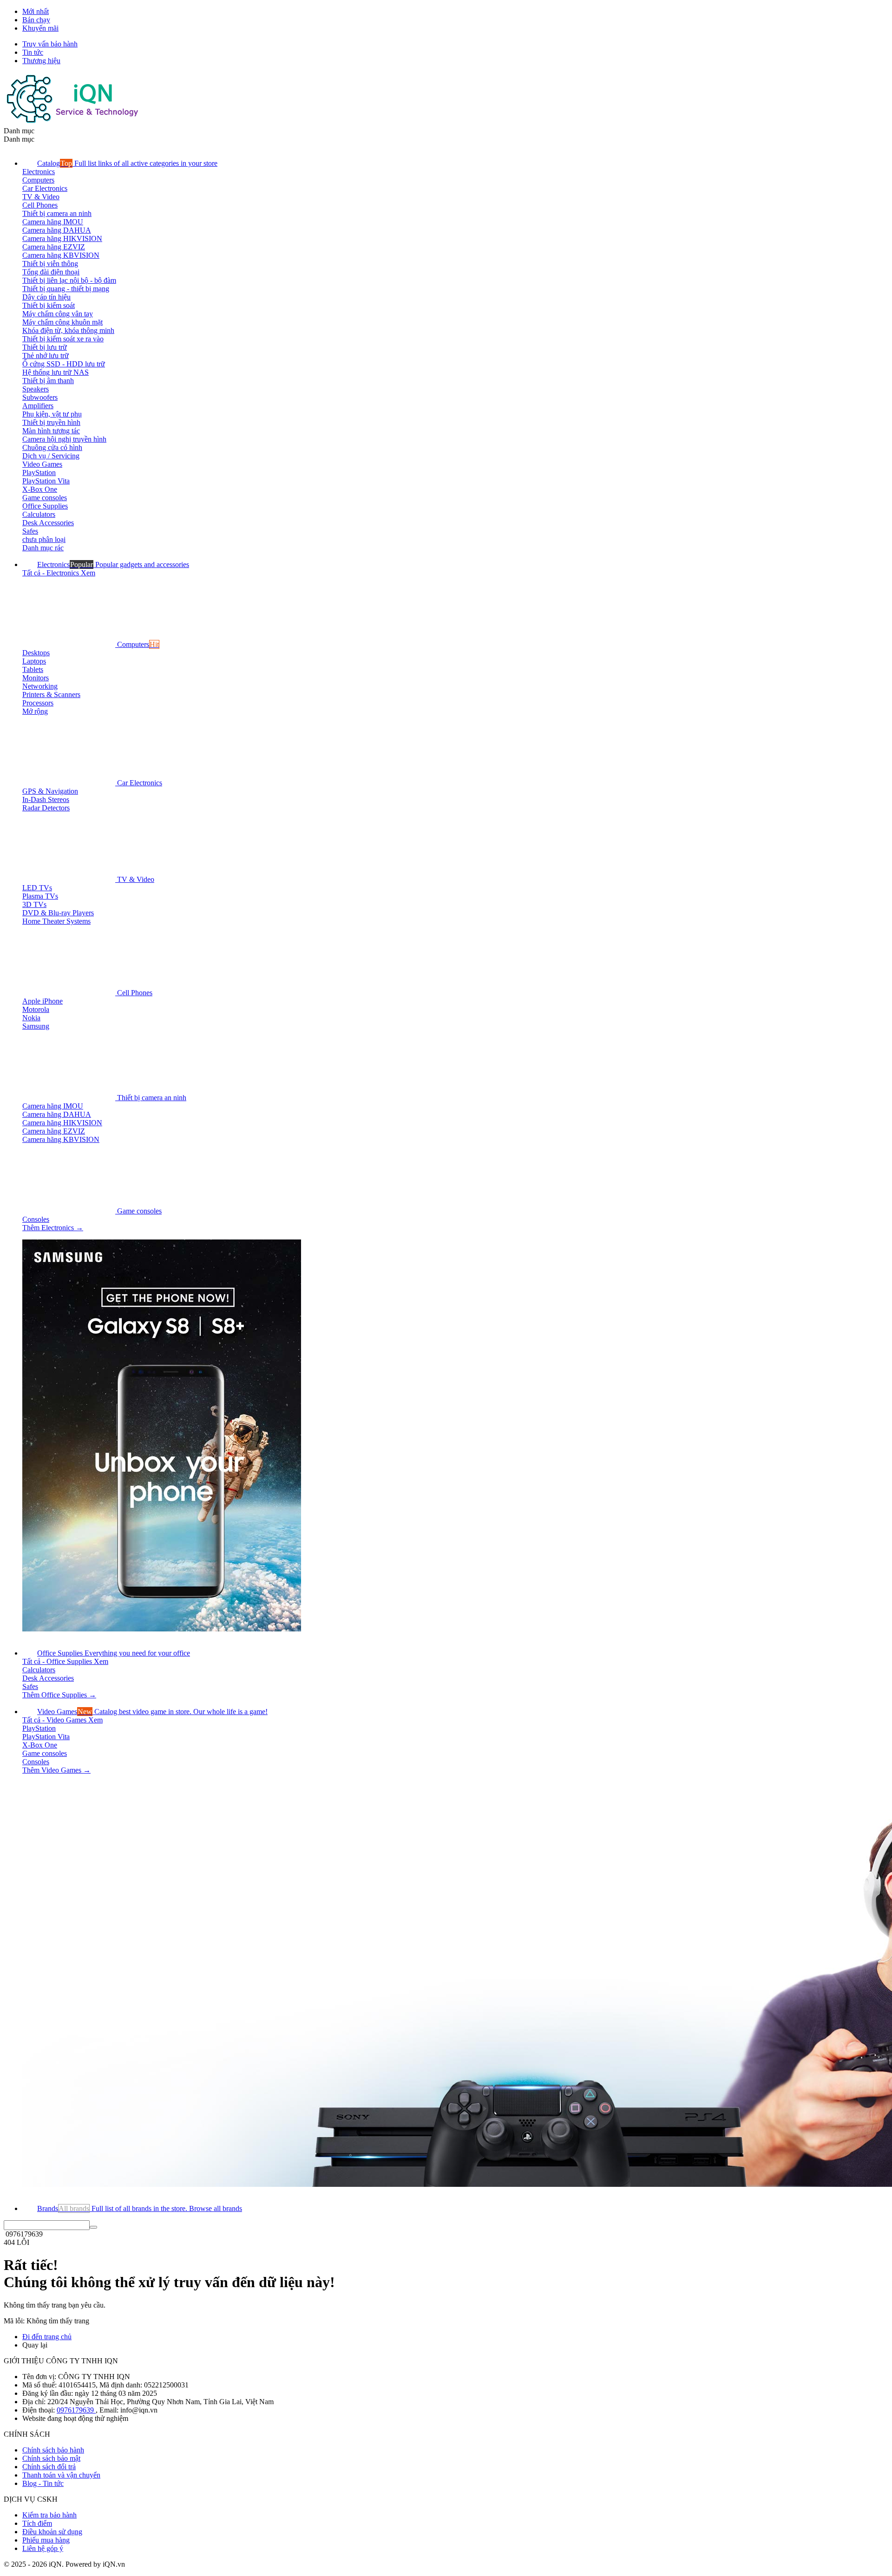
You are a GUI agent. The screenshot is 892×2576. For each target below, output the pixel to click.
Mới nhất (36, 11)
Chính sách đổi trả (49, 2467)
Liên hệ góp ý (43, 2548)
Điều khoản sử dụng (52, 2532)
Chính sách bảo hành (53, 2450)
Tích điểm (37, 2523)
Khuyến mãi (40, 28)
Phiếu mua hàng (46, 2540)
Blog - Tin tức (43, 2483)
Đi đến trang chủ (47, 2337)
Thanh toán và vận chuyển (61, 2475)
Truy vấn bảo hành (50, 44)
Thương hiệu (41, 61)
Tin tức (33, 52)
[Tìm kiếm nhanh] (93, 2227)
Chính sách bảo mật (51, 2458)
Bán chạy (36, 20)
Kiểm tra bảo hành (49, 2515)
